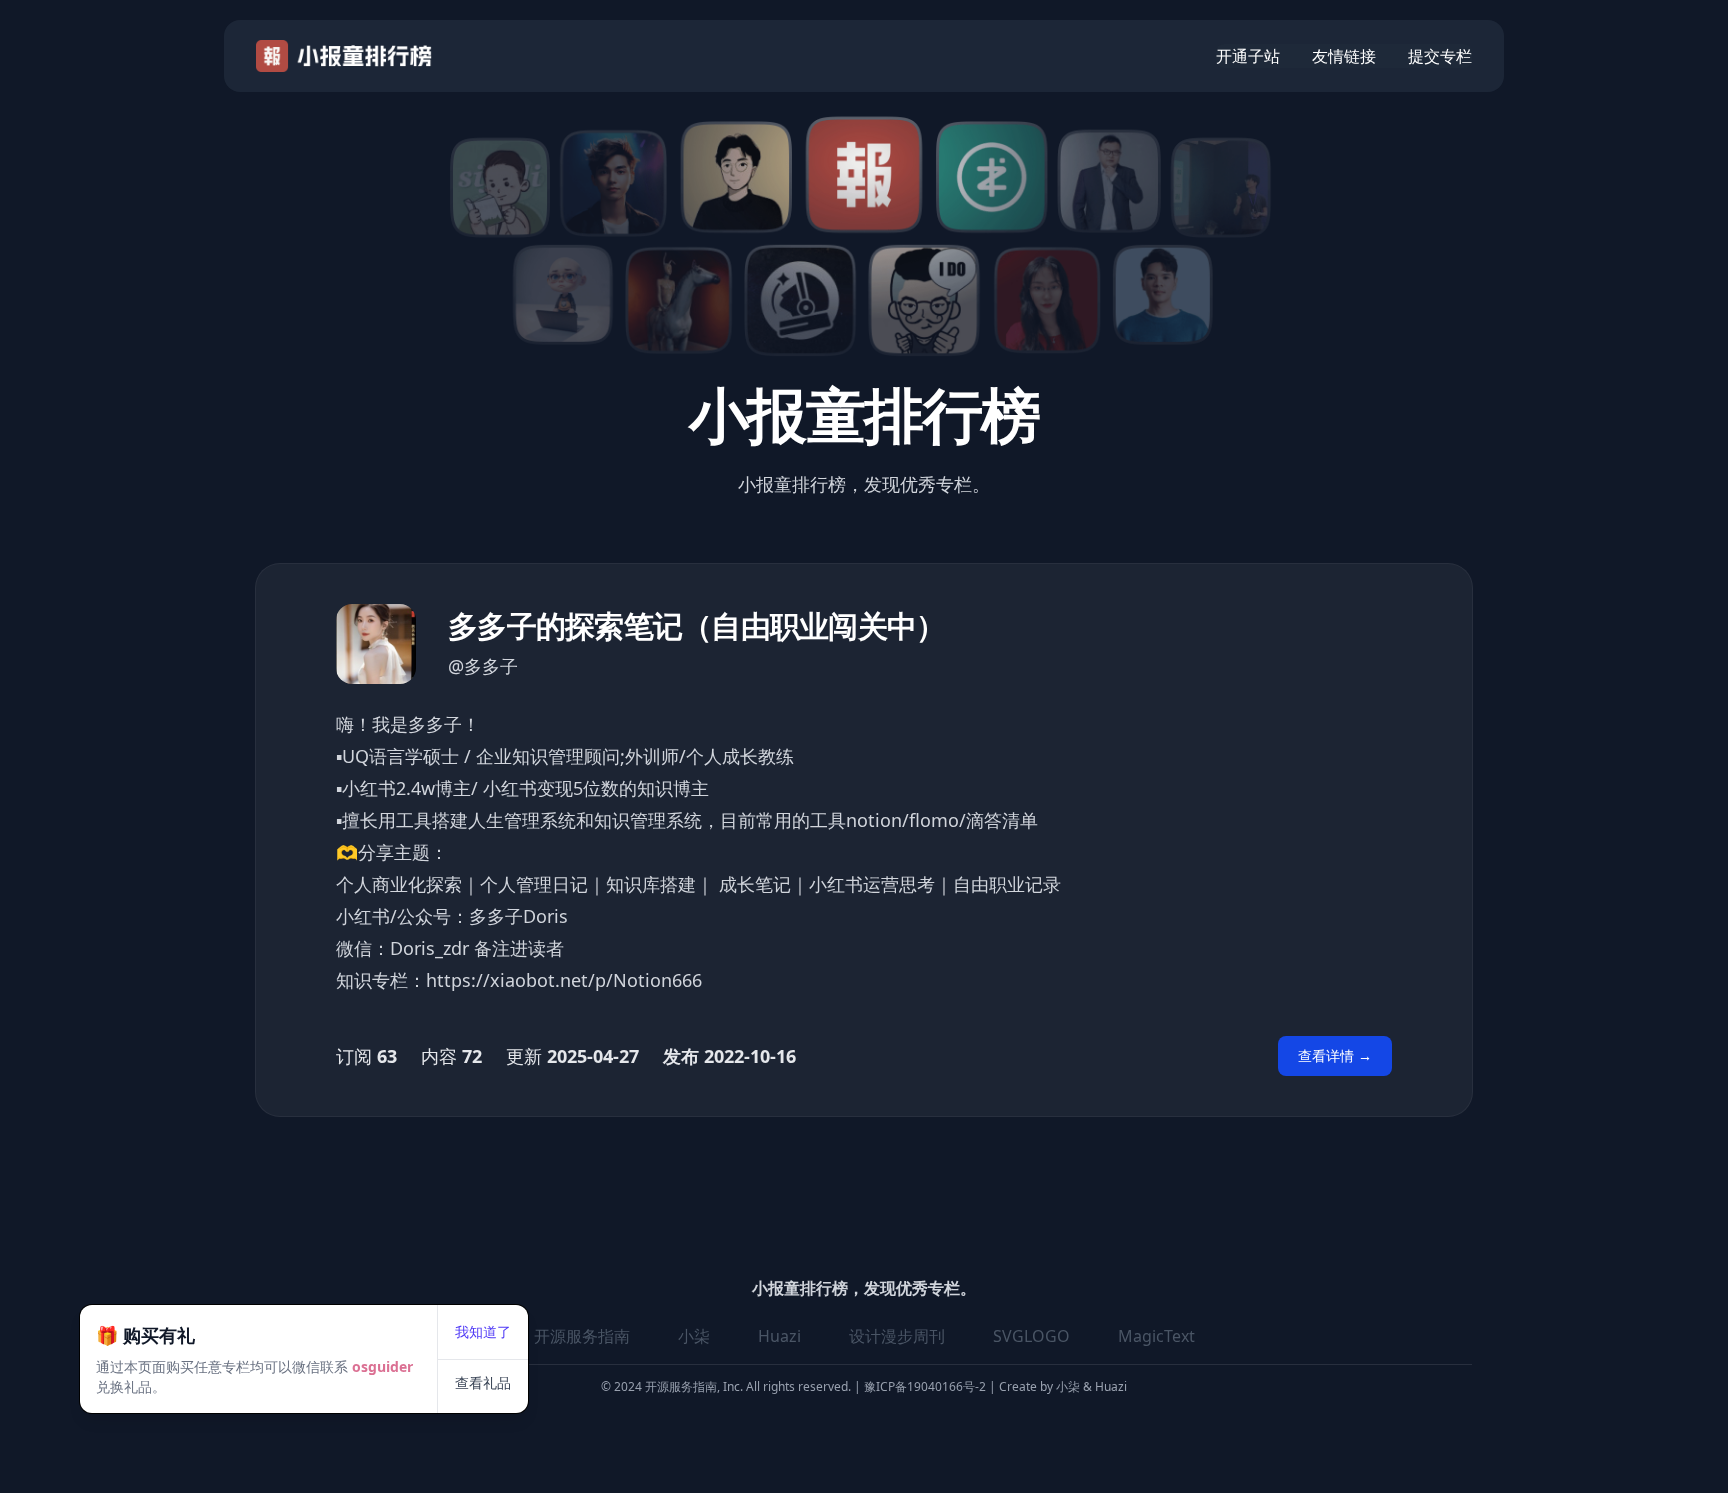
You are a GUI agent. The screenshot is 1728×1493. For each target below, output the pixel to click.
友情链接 (1344, 56)
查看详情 (1335, 1055)
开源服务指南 (582, 1336)
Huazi (779, 1336)
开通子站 (1248, 56)
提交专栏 (1440, 56)
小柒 (694, 1336)
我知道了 (483, 1331)
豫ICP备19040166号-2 (925, 1386)
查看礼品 (483, 1382)
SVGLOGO (1031, 1336)
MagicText (1156, 1336)
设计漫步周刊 (897, 1336)
